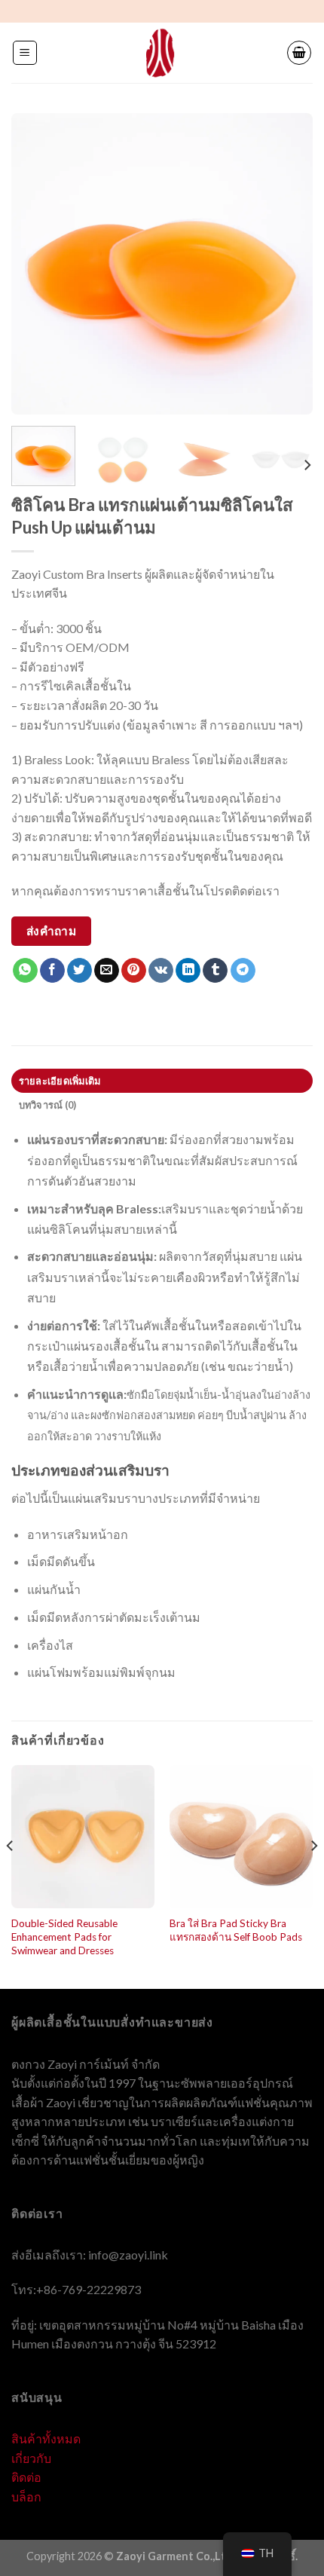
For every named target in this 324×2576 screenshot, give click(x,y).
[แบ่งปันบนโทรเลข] (243, 971)
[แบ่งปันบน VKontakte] (161, 971)
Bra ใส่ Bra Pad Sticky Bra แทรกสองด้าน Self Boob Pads (236, 1930)
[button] (162, 1406)
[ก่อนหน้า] (36, 264)
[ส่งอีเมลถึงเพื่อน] (107, 971)
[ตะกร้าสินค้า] (299, 53)
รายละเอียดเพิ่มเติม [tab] (60, 1081)
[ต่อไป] (288, 264)
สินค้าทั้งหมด (46, 2438)
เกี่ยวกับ (31, 2458)
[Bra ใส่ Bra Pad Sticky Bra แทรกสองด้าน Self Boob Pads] (241, 1837)
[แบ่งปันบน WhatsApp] (25, 971)
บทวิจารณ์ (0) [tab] (48, 1105)
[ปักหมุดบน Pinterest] (134, 971)
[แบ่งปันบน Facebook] (52, 971)
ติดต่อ (26, 2477)
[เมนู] (25, 53)
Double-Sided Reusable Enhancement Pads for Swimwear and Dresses (64, 1937)
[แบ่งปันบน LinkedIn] (188, 971)
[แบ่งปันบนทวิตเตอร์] (79, 971)
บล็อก (26, 2496)
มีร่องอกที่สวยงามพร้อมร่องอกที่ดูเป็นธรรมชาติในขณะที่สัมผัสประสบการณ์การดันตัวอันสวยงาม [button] (162, 1160)
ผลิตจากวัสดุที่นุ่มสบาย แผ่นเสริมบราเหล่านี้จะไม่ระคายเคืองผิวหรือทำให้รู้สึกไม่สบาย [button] (165, 1276)
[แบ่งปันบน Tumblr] (215, 971)
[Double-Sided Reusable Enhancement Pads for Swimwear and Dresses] (83, 1837)
